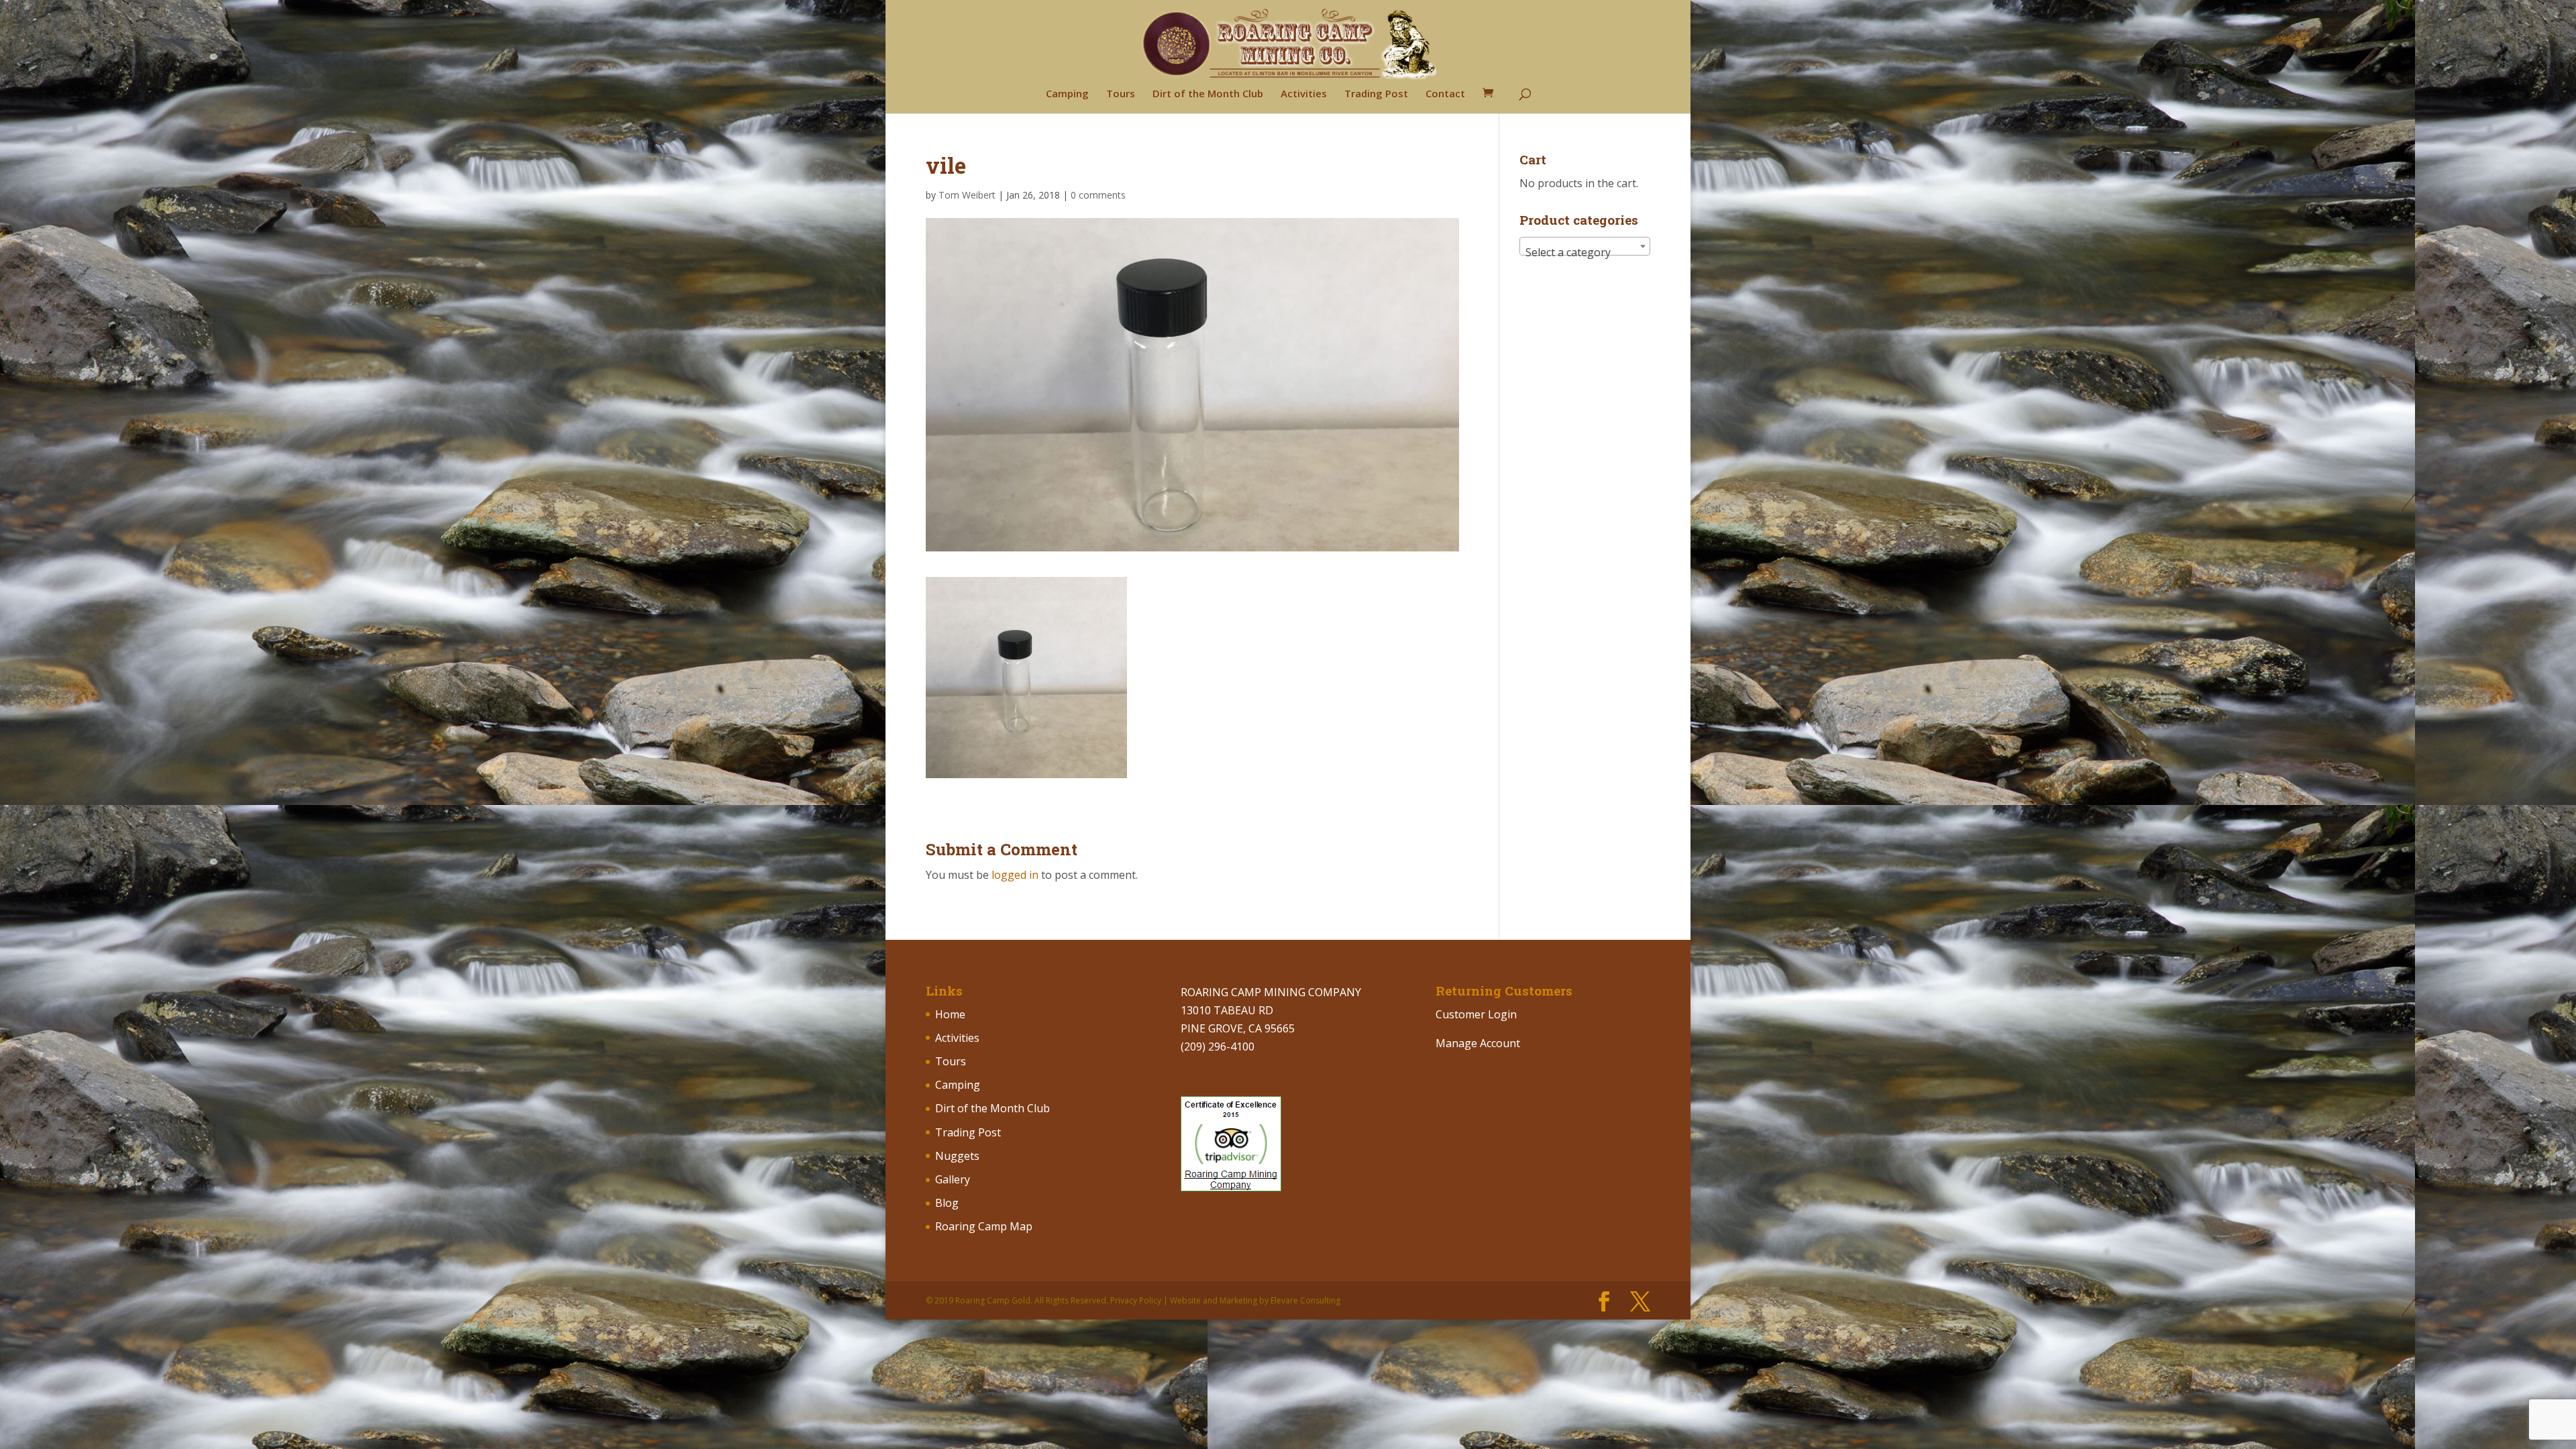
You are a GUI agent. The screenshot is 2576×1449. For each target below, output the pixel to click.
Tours (1121, 94)
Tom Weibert (967, 195)
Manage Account (1478, 1043)
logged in (1015, 875)
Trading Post (1376, 94)
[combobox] (1585, 246)
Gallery (953, 1179)
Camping (1067, 94)
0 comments (1098, 195)
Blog (947, 1203)
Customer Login (1476, 1014)
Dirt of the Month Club (1208, 94)
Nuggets (957, 1156)
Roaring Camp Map (984, 1226)
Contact (1445, 94)
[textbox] (1585, 252)
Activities (1304, 94)
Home (950, 1014)
